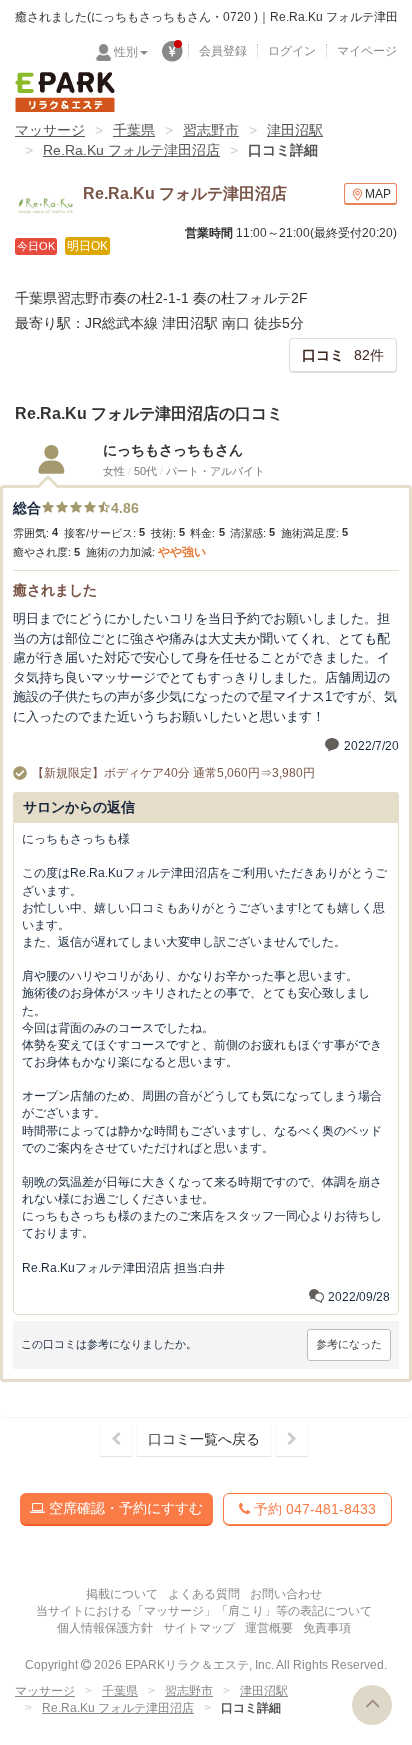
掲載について (122, 1594)
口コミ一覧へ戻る (204, 1439)
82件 (343, 355)
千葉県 (134, 130)
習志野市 (211, 130)
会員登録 (223, 51)
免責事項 (327, 1628)
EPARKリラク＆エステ (65, 92)
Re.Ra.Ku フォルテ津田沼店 (131, 150)
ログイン (292, 51)
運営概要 (269, 1628)
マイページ (367, 51)
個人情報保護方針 (105, 1628)
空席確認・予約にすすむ (124, 1508)
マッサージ (50, 130)
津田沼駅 (295, 130)
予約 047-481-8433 (313, 1509)
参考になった (349, 1344)
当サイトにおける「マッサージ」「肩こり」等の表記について (204, 1611)
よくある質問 (204, 1594)
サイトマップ (199, 1628)
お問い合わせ (286, 1594)
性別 (126, 52)
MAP (378, 194)
